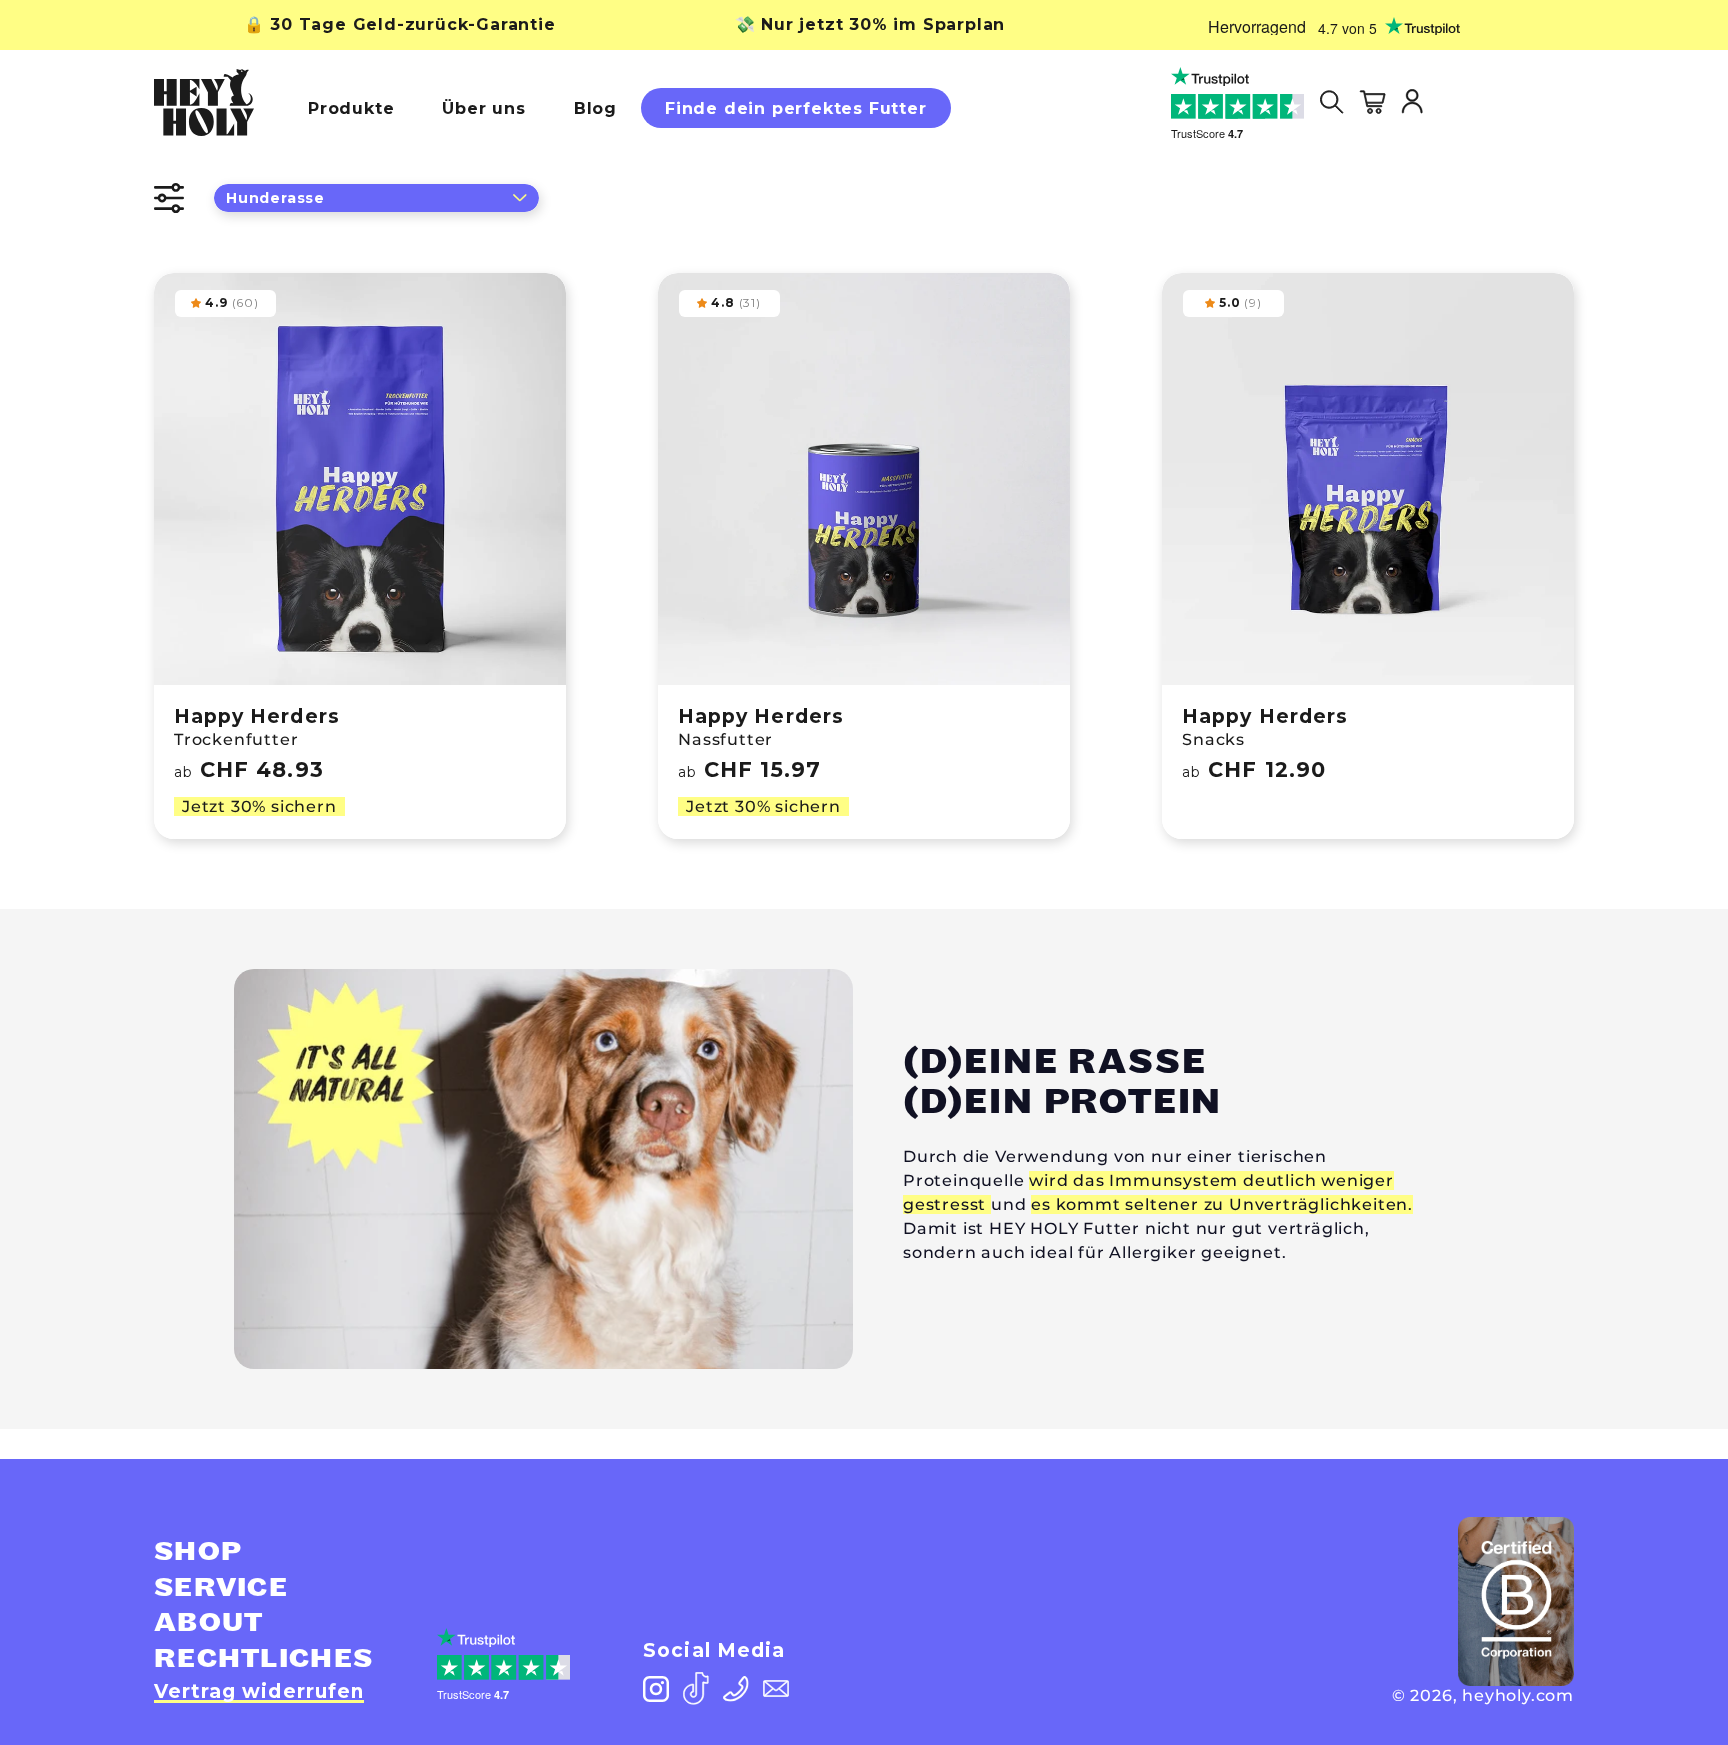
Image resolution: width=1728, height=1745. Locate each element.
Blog (595, 108)
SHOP (198, 1552)
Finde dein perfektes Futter (796, 108)
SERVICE (221, 1588)
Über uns (483, 108)
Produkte (351, 108)
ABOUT (209, 1623)
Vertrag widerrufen (259, 1691)
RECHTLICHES (263, 1659)
